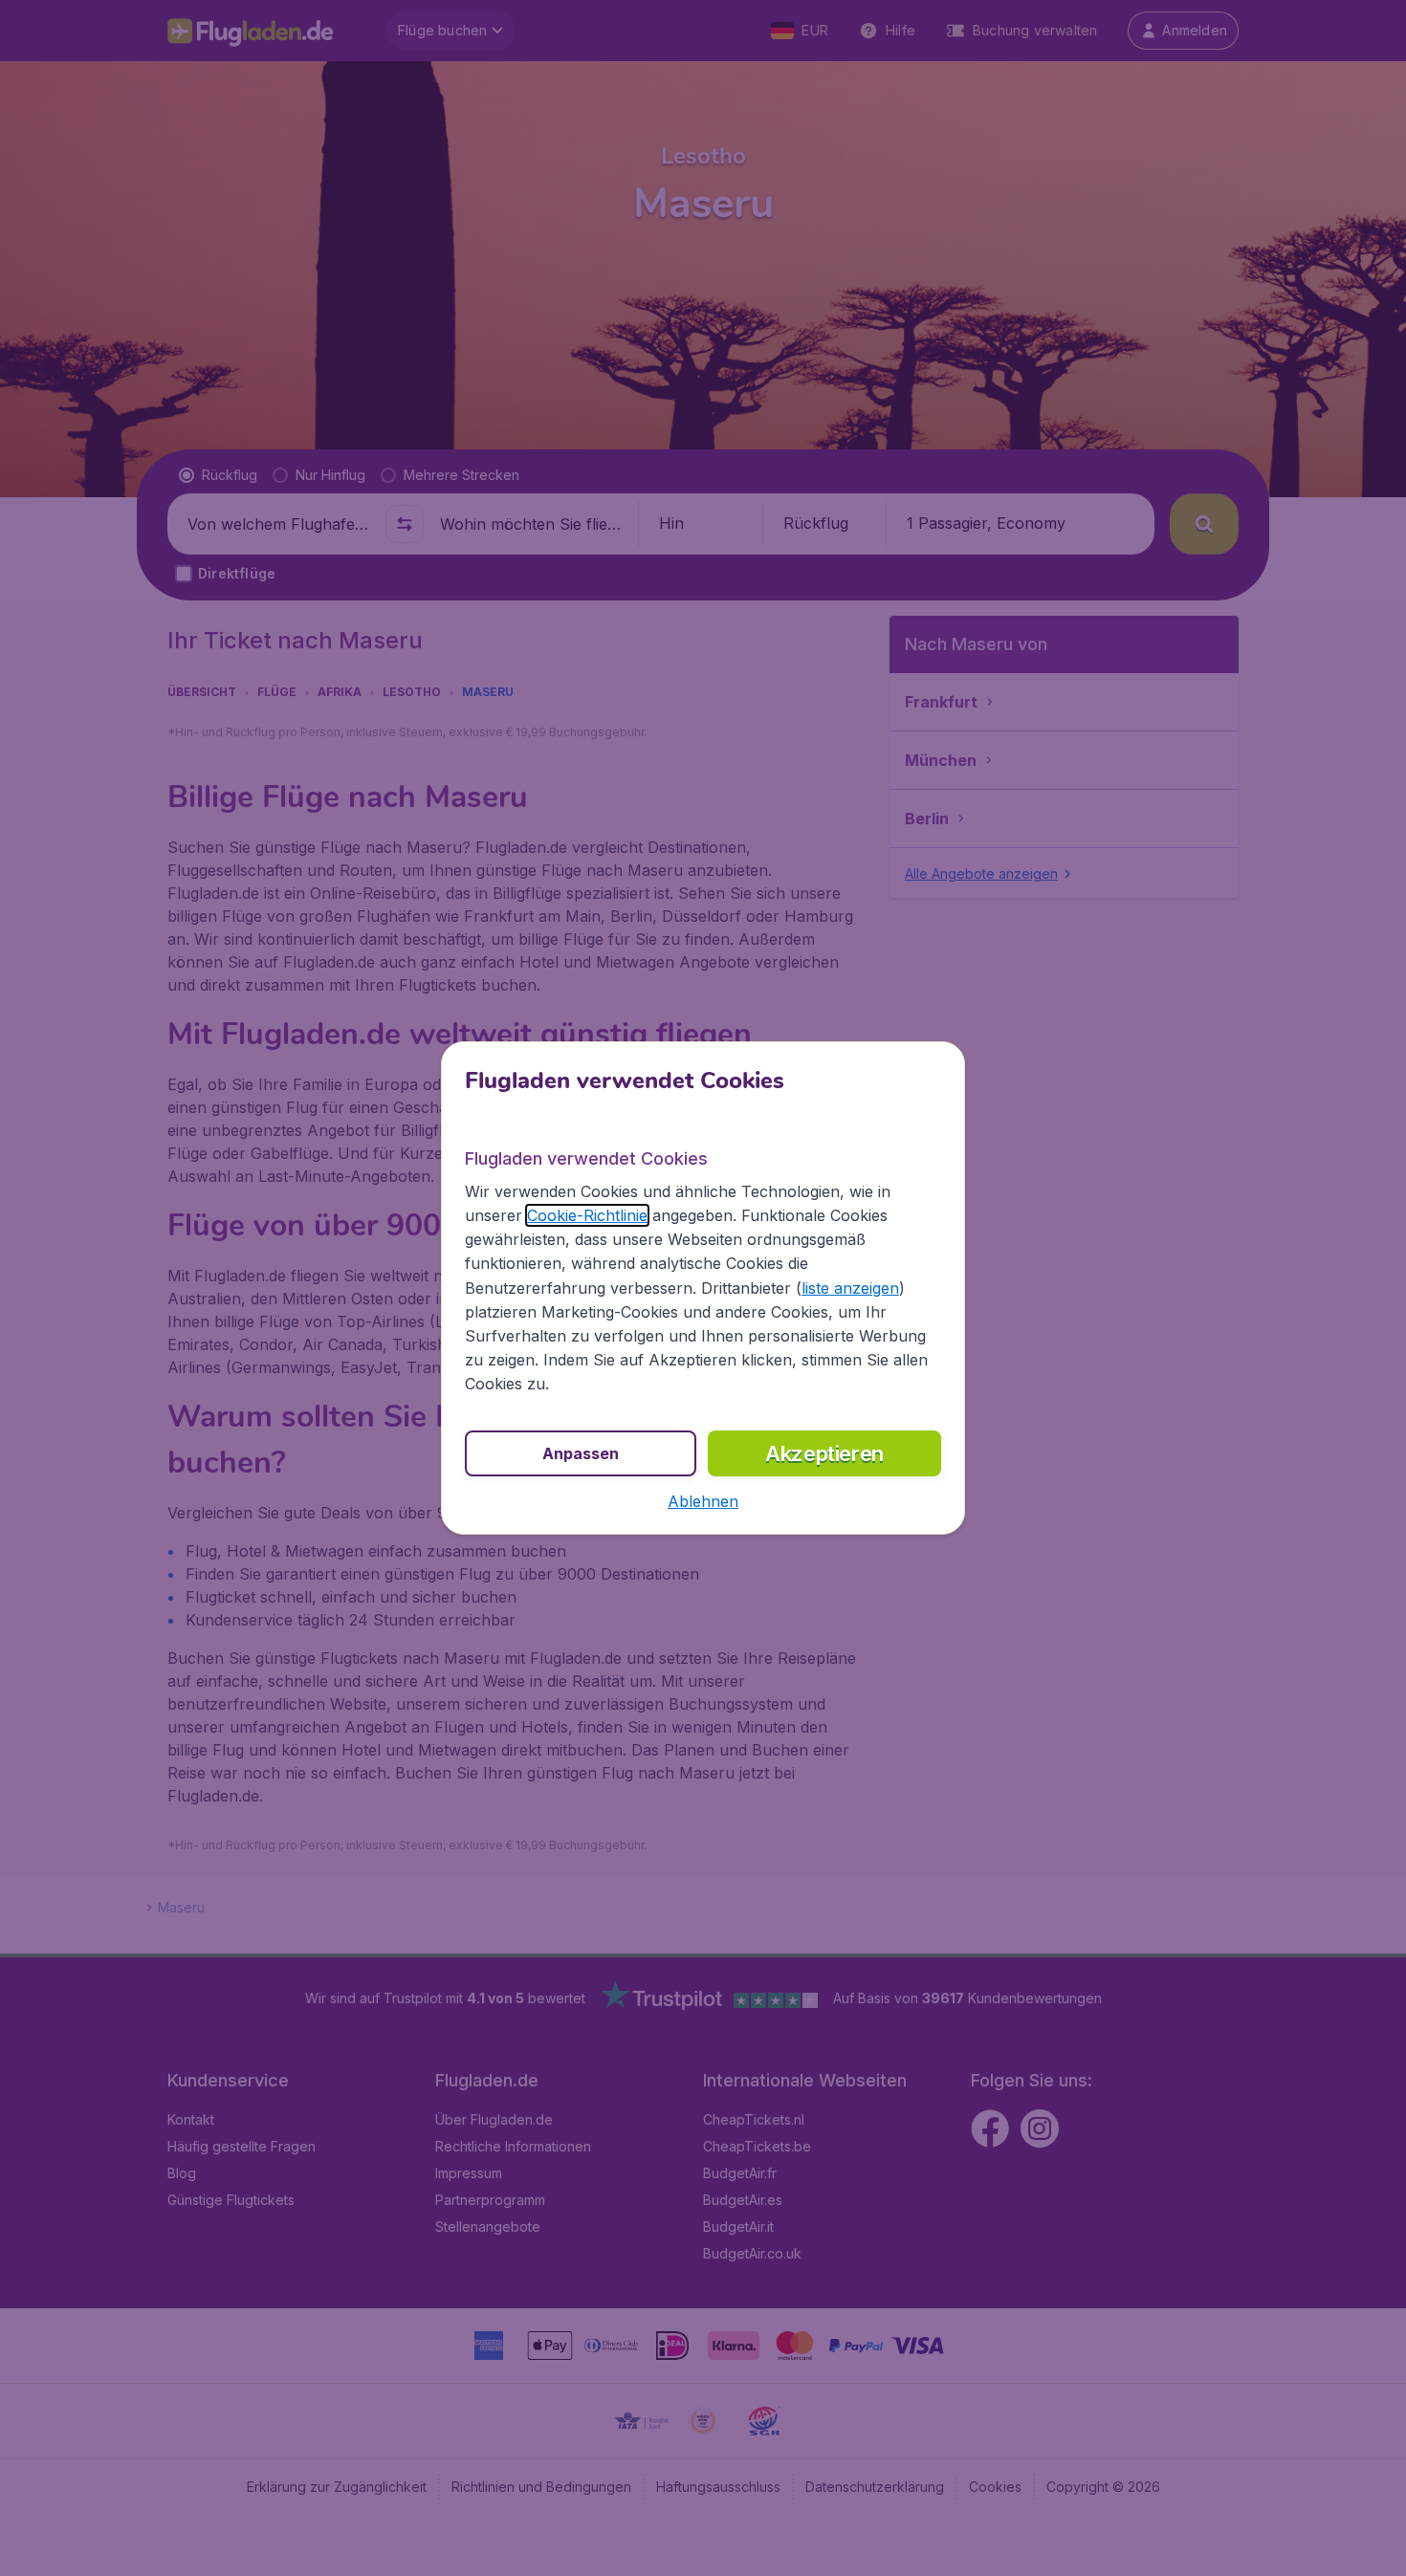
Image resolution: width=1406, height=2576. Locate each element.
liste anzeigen (850, 1288)
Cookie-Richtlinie (587, 1215)
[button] (703, 1501)
